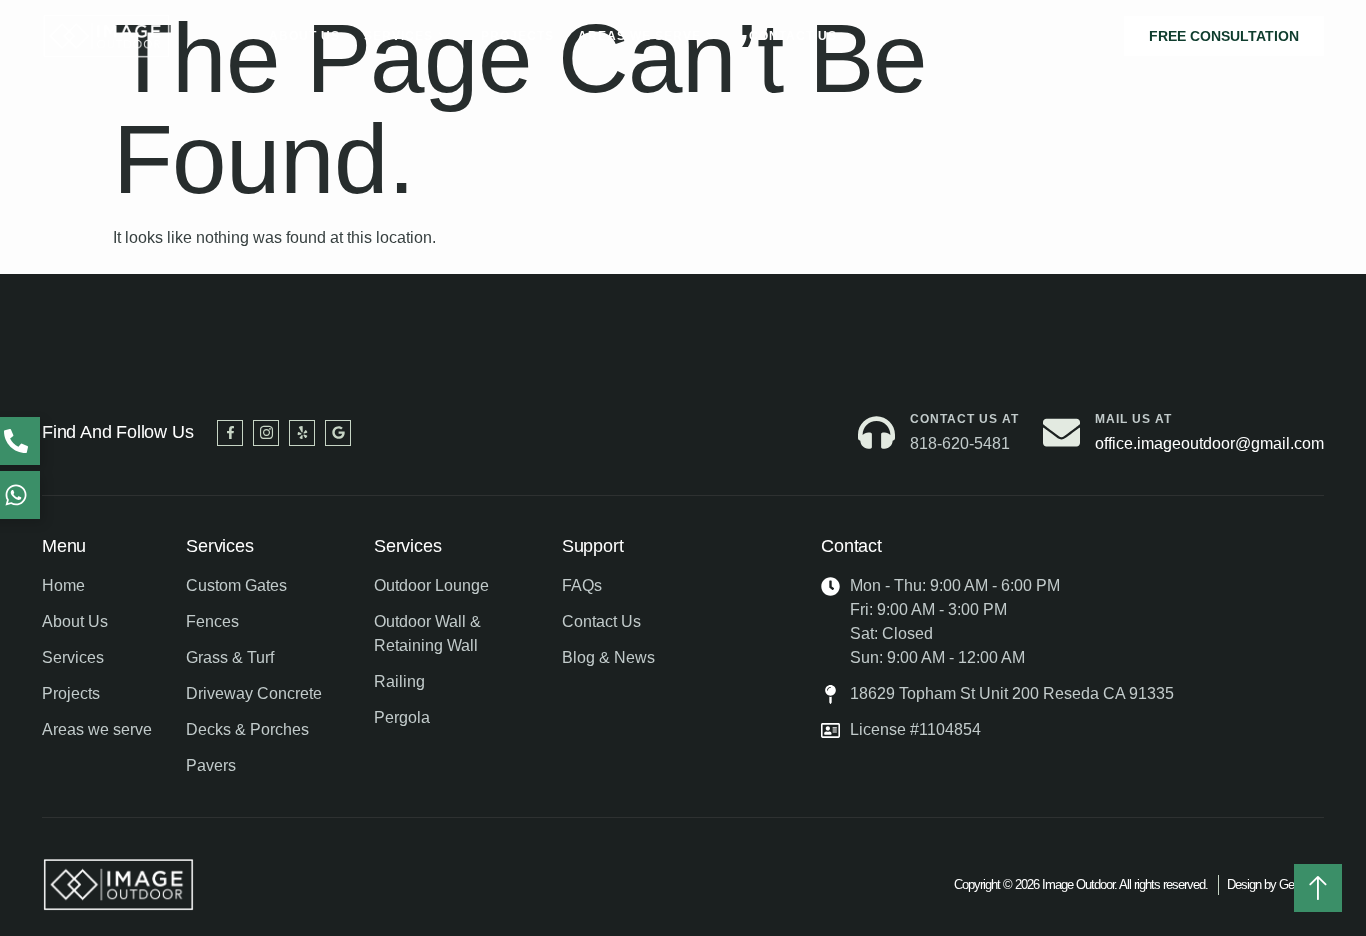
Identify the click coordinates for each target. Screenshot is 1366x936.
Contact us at (964, 419)
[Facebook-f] (230, 433)
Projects (517, 36)
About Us (304, 36)
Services (398, 36)
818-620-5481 (960, 443)
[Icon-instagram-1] (266, 433)
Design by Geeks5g (1275, 884)
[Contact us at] (876, 432)
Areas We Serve (639, 36)
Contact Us (793, 36)
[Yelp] (302, 433)
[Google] (338, 433)
